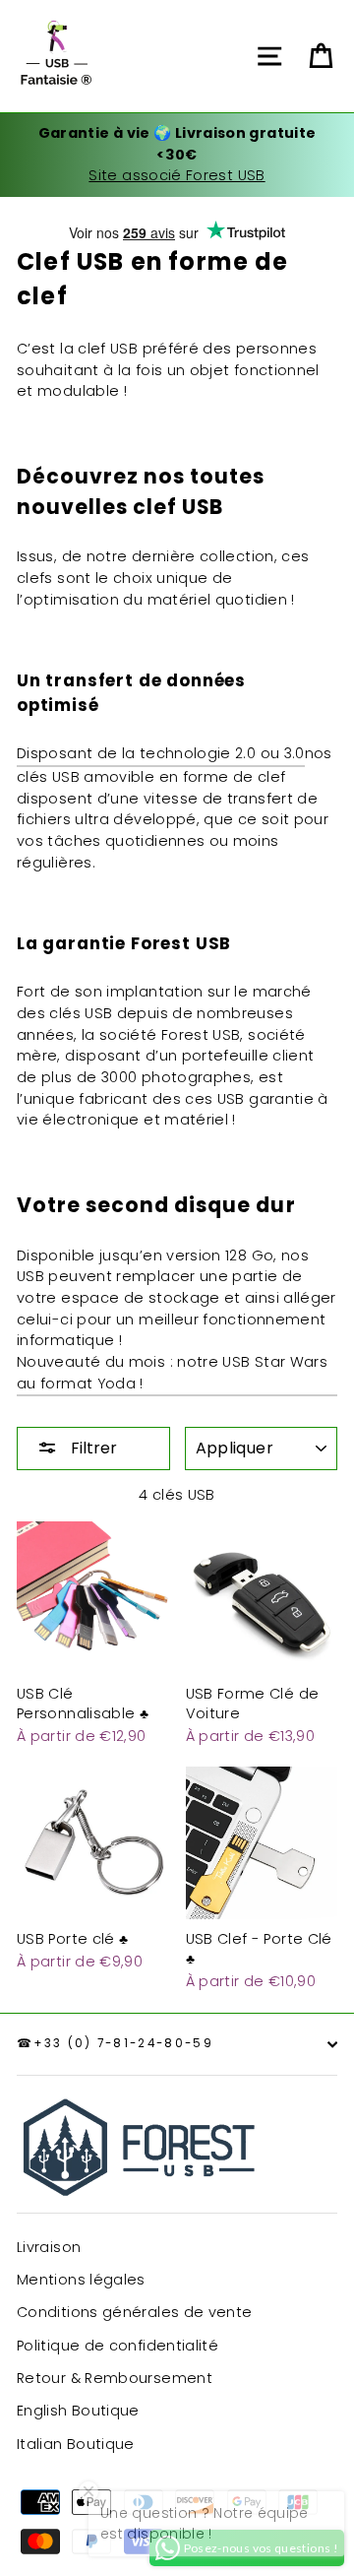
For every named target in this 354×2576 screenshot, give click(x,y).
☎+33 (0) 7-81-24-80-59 (115, 2043)
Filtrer (92, 1448)
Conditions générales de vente (134, 2312)
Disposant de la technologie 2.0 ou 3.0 (161, 753)
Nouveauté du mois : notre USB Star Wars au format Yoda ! (172, 1373)
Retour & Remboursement (115, 2378)
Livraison (49, 2247)
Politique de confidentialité (118, 2346)
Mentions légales (81, 2280)
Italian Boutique (76, 2444)
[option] (177, 155)
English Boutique (78, 2411)
